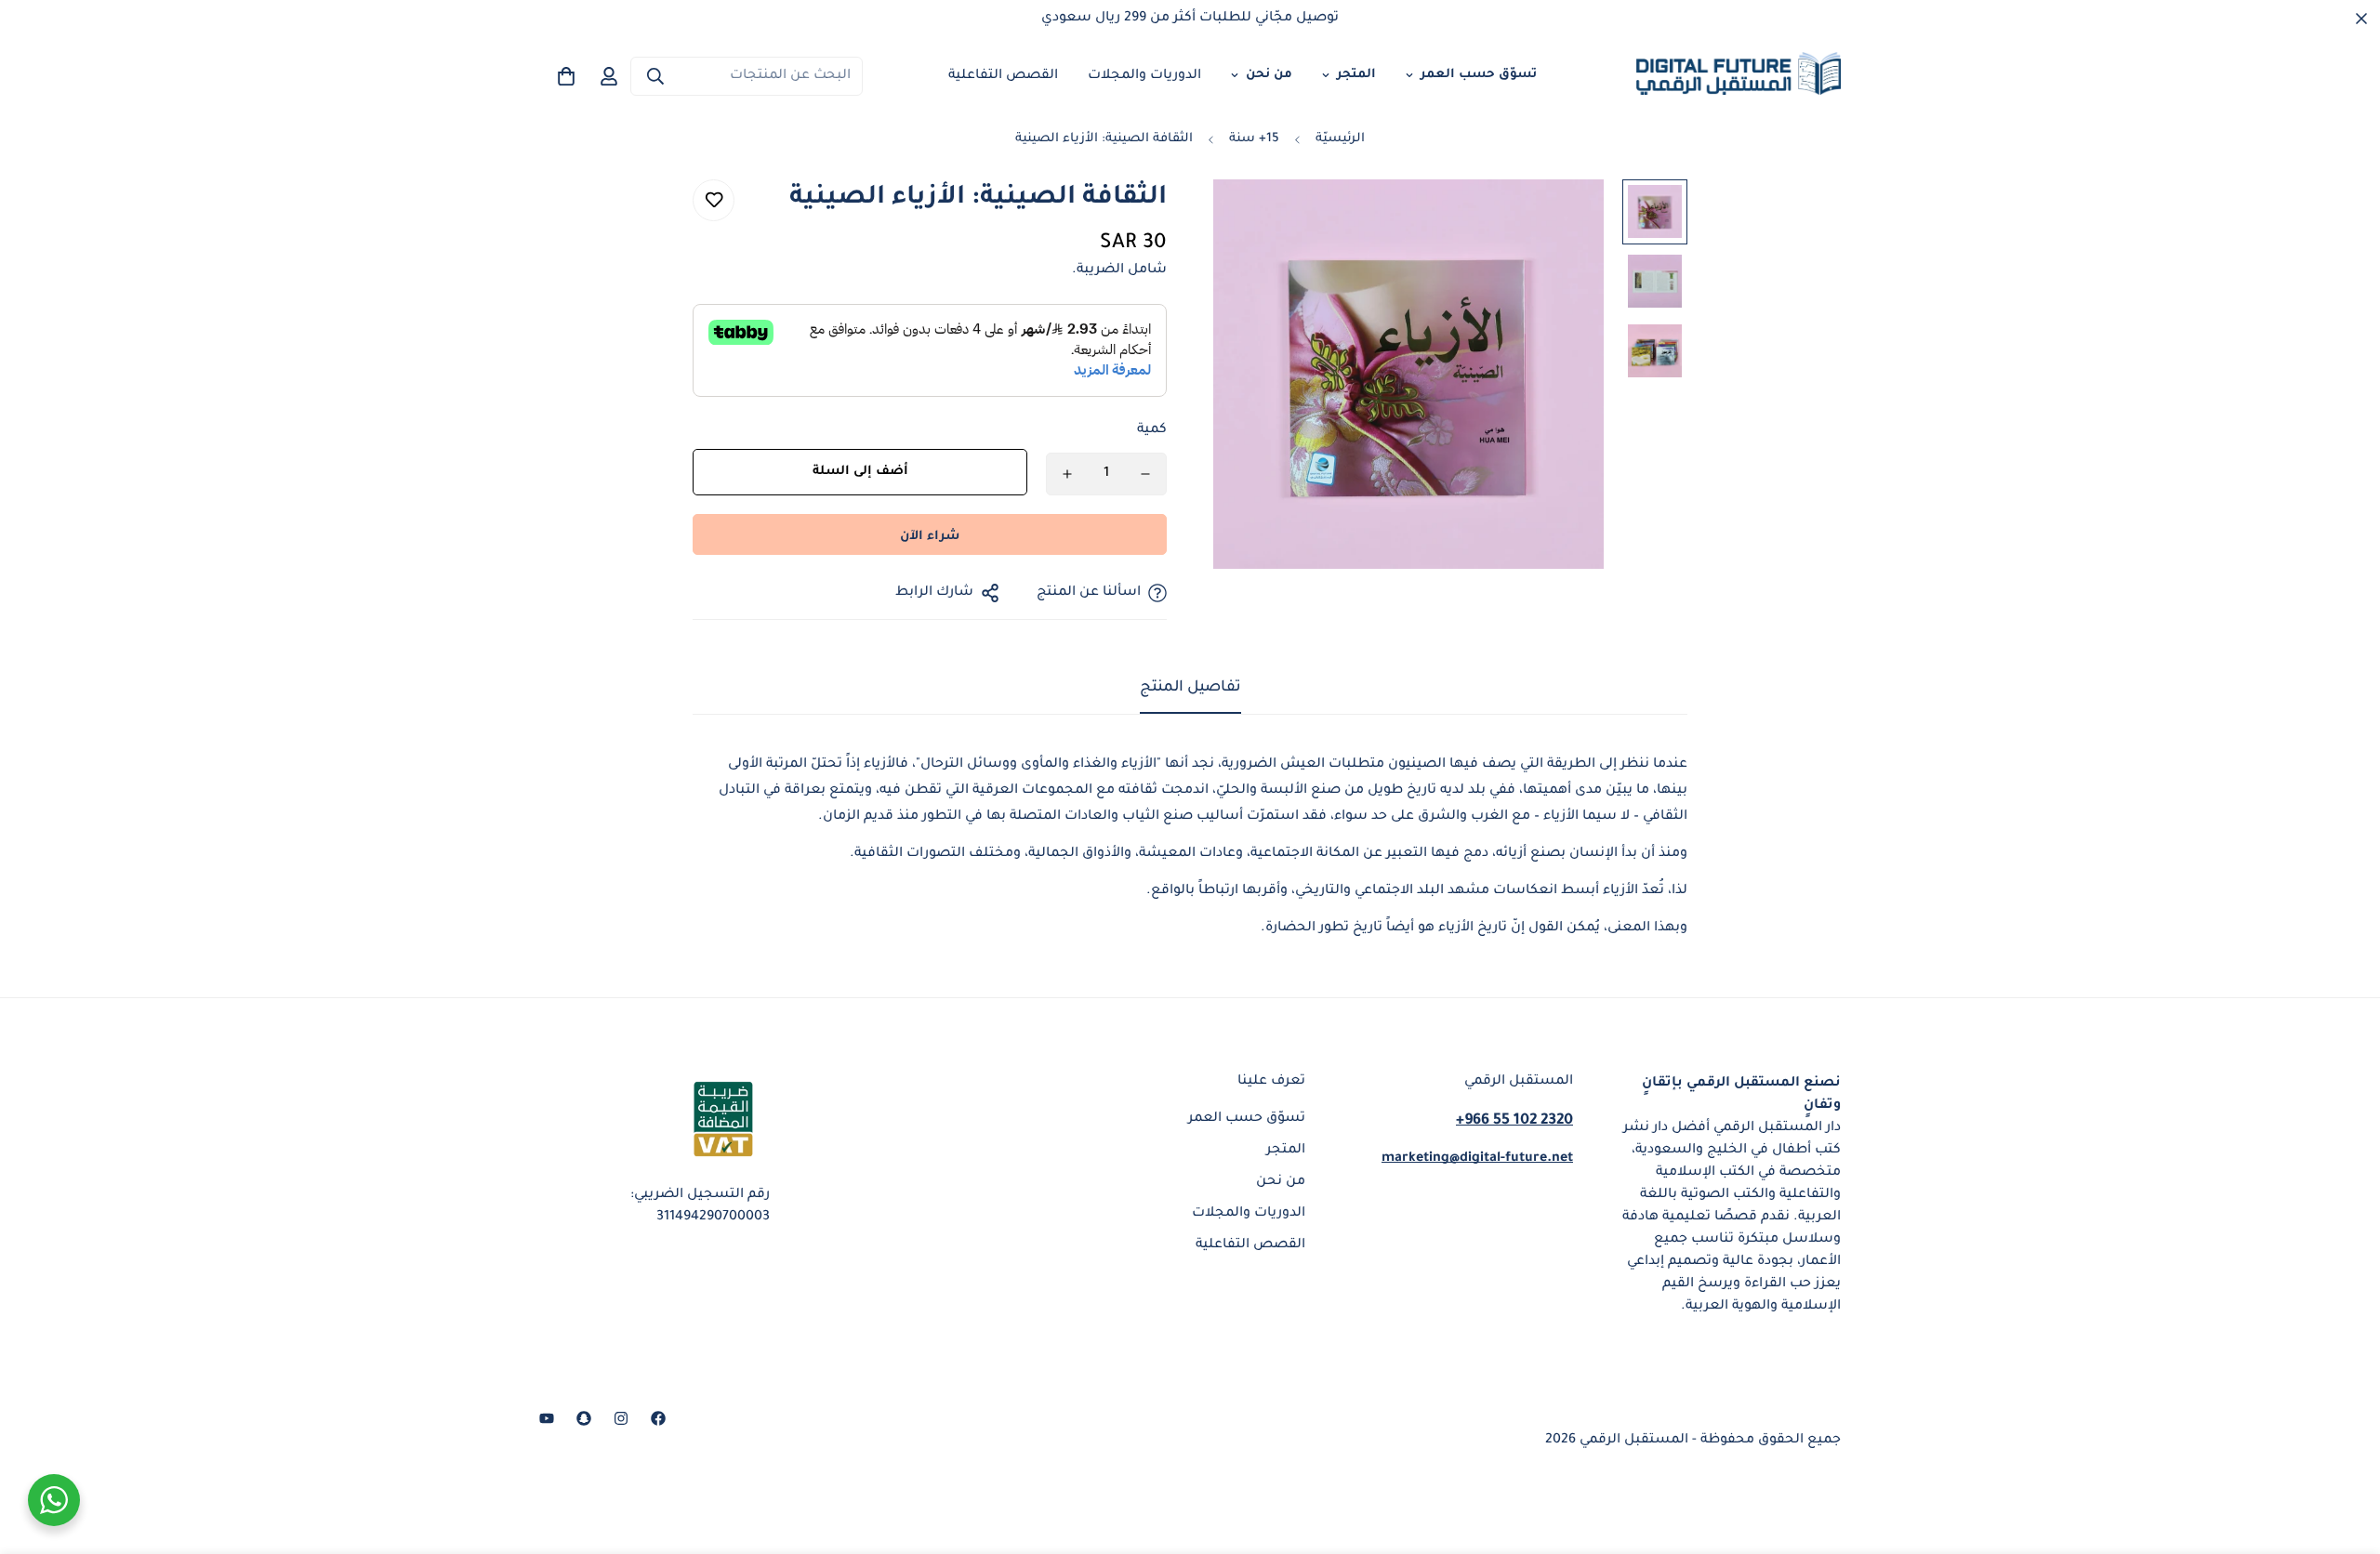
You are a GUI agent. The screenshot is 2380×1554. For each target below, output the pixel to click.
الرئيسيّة (1340, 139)
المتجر (1356, 75)
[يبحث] (655, 76)
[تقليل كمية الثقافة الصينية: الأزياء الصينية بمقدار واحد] (1145, 474)
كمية (1152, 430)
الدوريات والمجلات (1144, 76)
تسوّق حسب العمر (1479, 75)
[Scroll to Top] (36, 1453)
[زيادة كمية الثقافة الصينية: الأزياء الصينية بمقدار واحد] (1067, 474)
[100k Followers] (621, 1418)
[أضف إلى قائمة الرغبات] (714, 200)
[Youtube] (547, 1418)
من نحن (1269, 75)
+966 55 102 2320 (1514, 1120)
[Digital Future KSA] (1739, 76)
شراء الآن (930, 537)
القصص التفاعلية (1003, 76)
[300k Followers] (658, 1418)
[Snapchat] (584, 1418)
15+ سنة (1254, 139)
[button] (566, 76)
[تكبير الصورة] (1253, 219)
